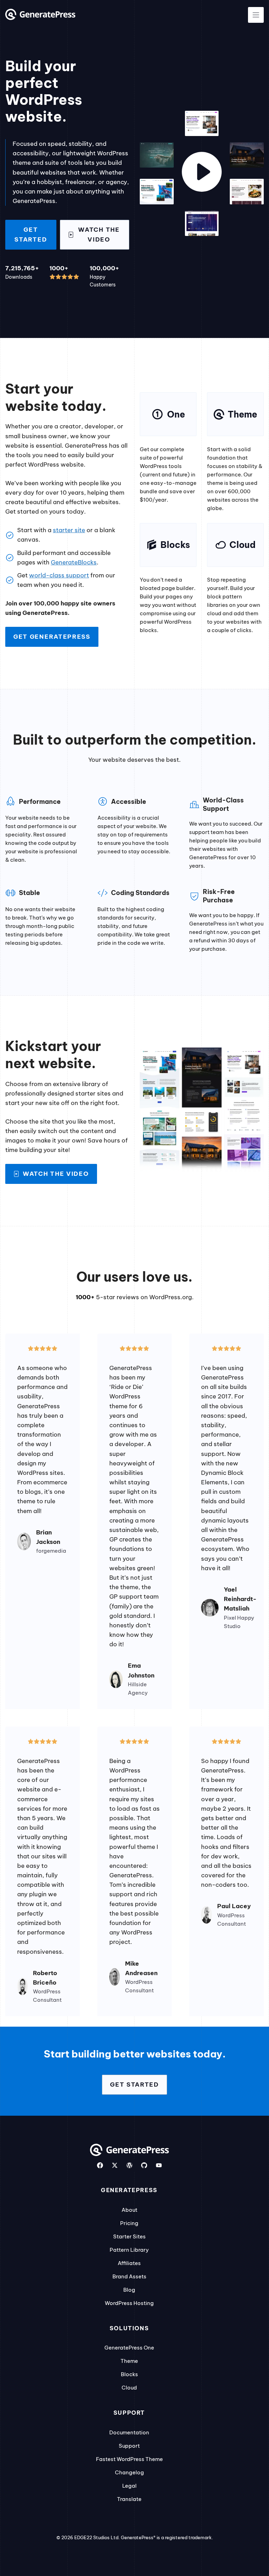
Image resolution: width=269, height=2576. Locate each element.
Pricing (129, 2223)
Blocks (129, 2374)
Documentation (129, 2432)
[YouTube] (159, 2165)
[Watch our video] (202, 173)
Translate (129, 2499)
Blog (129, 2290)
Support (129, 2446)
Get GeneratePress (52, 637)
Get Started (31, 234)
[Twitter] (115, 2165)
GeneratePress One (129, 2348)
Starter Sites (129, 2236)
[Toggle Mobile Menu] (256, 15)
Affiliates (129, 2263)
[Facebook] (100, 2165)
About (129, 2210)
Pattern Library (129, 2250)
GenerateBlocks (74, 562)
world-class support (59, 575)
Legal (129, 2486)
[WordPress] (129, 2165)
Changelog (129, 2472)
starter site (69, 530)
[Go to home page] (40, 18)
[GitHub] (144, 2165)
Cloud (129, 2388)
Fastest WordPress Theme (129, 2459)
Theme (129, 2361)
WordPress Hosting (129, 2303)
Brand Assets (129, 2276)
